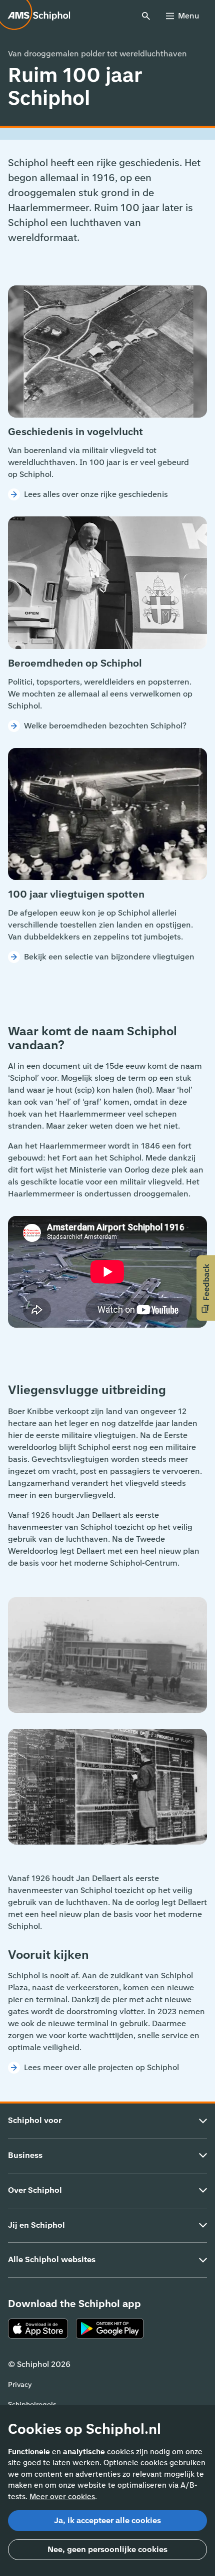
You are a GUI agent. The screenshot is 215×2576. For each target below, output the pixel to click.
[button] (206, 1288)
